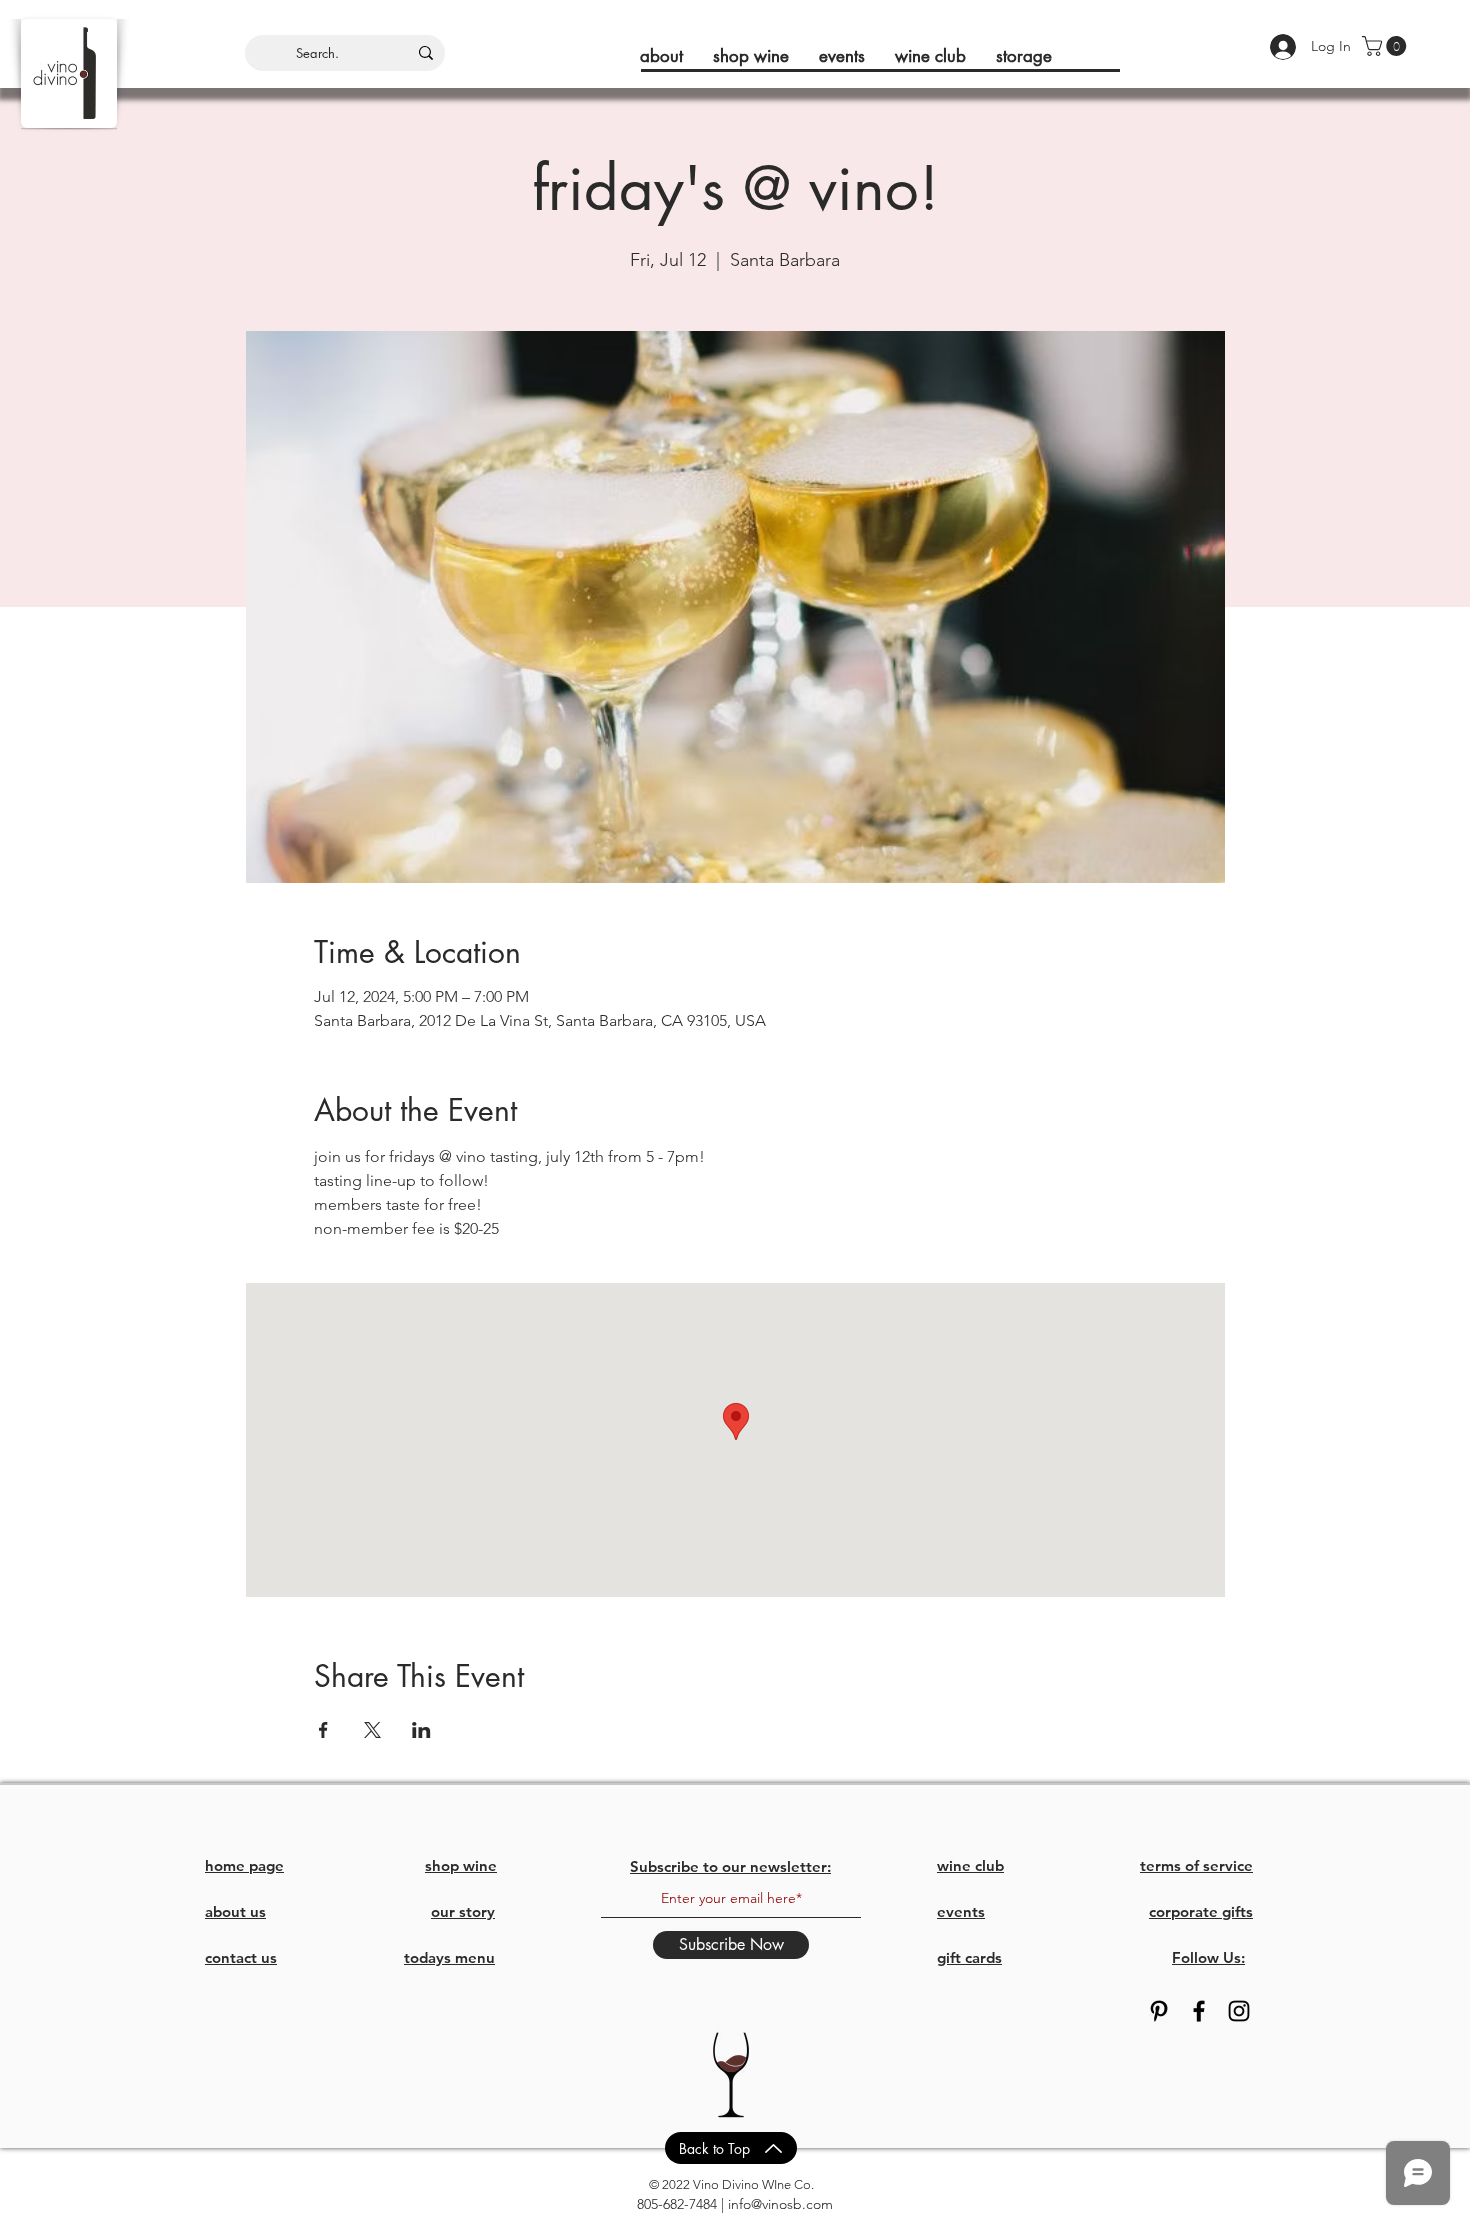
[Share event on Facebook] (323, 1730)
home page (244, 1865)
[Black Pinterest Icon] (1159, 2011)
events (961, 1911)
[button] (1386, 46)
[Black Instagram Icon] (1239, 2011)
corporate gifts (1201, 1911)
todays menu (449, 1957)
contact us (241, 1957)
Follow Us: (1208, 1957)
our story (463, 1911)
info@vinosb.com (780, 2204)
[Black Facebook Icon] (1199, 2011)
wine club (970, 1865)
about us (235, 1911)
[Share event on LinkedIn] (421, 1730)
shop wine (461, 1865)
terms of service (1196, 1865)
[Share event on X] (372, 1730)
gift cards (969, 1957)
